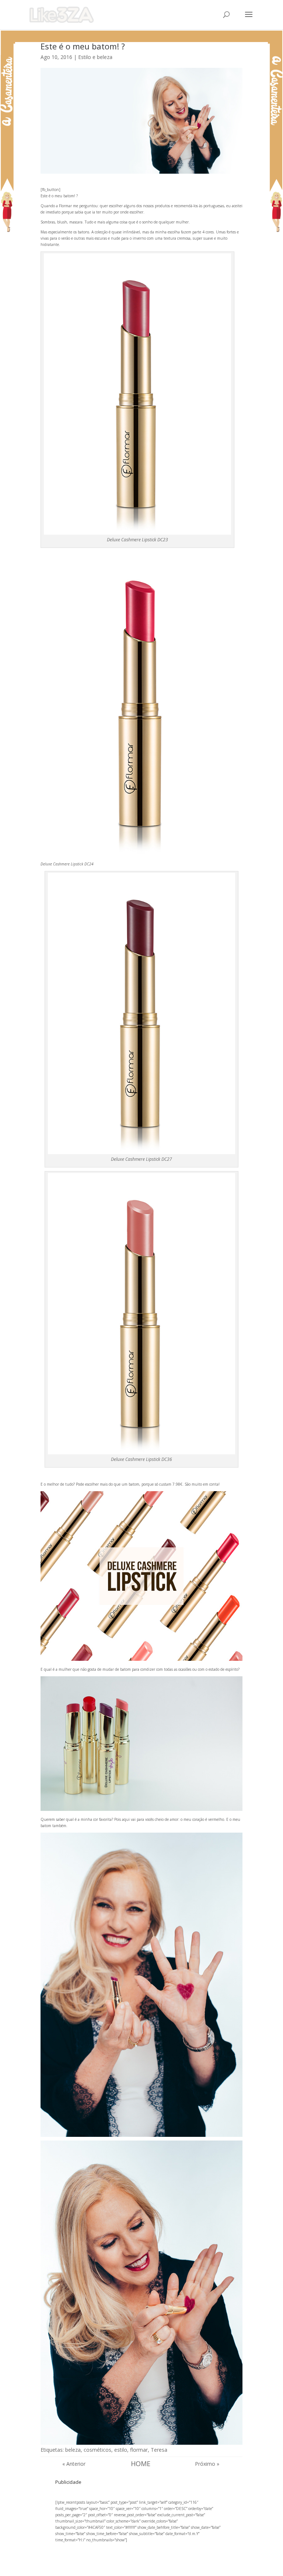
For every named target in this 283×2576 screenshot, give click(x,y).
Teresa (159, 2450)
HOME (141, 2464)
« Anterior (74, 2464)
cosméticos (97, 2450)
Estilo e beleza (95, 57)
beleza (73, 2450)
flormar (139, 2450)
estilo (121, 2450)
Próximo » (207, 2464)
